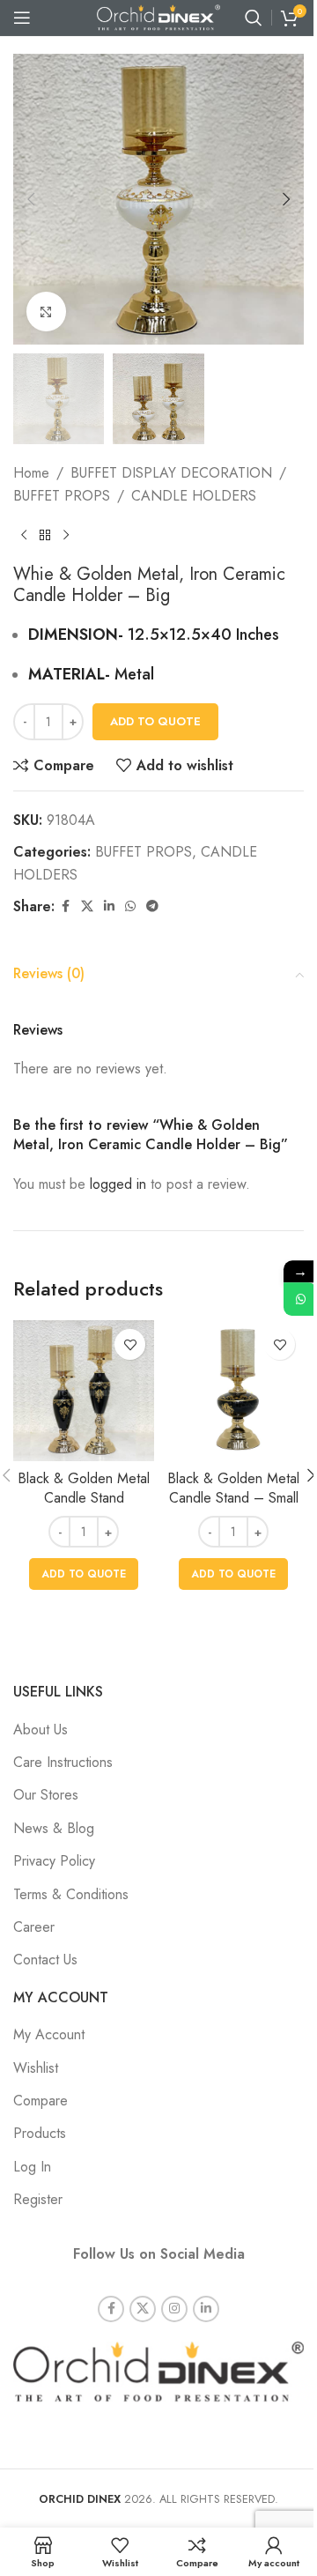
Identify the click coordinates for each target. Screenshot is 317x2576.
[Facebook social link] (65, 906)
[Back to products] (45, 536)
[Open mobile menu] (22, 18)
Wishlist (36, 2068)
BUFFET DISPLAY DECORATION (171, 473)
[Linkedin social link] (109, 906)
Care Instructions (63, 1762)
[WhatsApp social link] (130, 906)
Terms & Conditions (71, 1894)
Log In (32, 2167)
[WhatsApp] (300, 1299)
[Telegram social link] (152, 906)
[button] (31, 199)
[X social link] (87, 906)
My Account (49, 2034)
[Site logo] (158, 16)
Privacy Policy (54, 1861)
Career (34, 1927)
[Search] (254, 18)
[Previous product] (24, 536)
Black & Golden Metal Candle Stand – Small (233, 1488)
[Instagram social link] (174, 2309)
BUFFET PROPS (62, 496)
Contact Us (45, 1960)
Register (38, 2199)
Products (40, 2133)
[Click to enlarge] (46, 312)
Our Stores (46, 1795)
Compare (41, 2101)
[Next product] (66, 536)
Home (31, 473)
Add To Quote (155, 721)
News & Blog (54, 1828)
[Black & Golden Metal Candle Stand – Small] (233, 1391)
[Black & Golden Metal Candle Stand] (84, 1391)
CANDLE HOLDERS (194, 496)
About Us (41, 1730)
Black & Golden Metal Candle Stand (84, 1488)
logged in (118, 1184)
